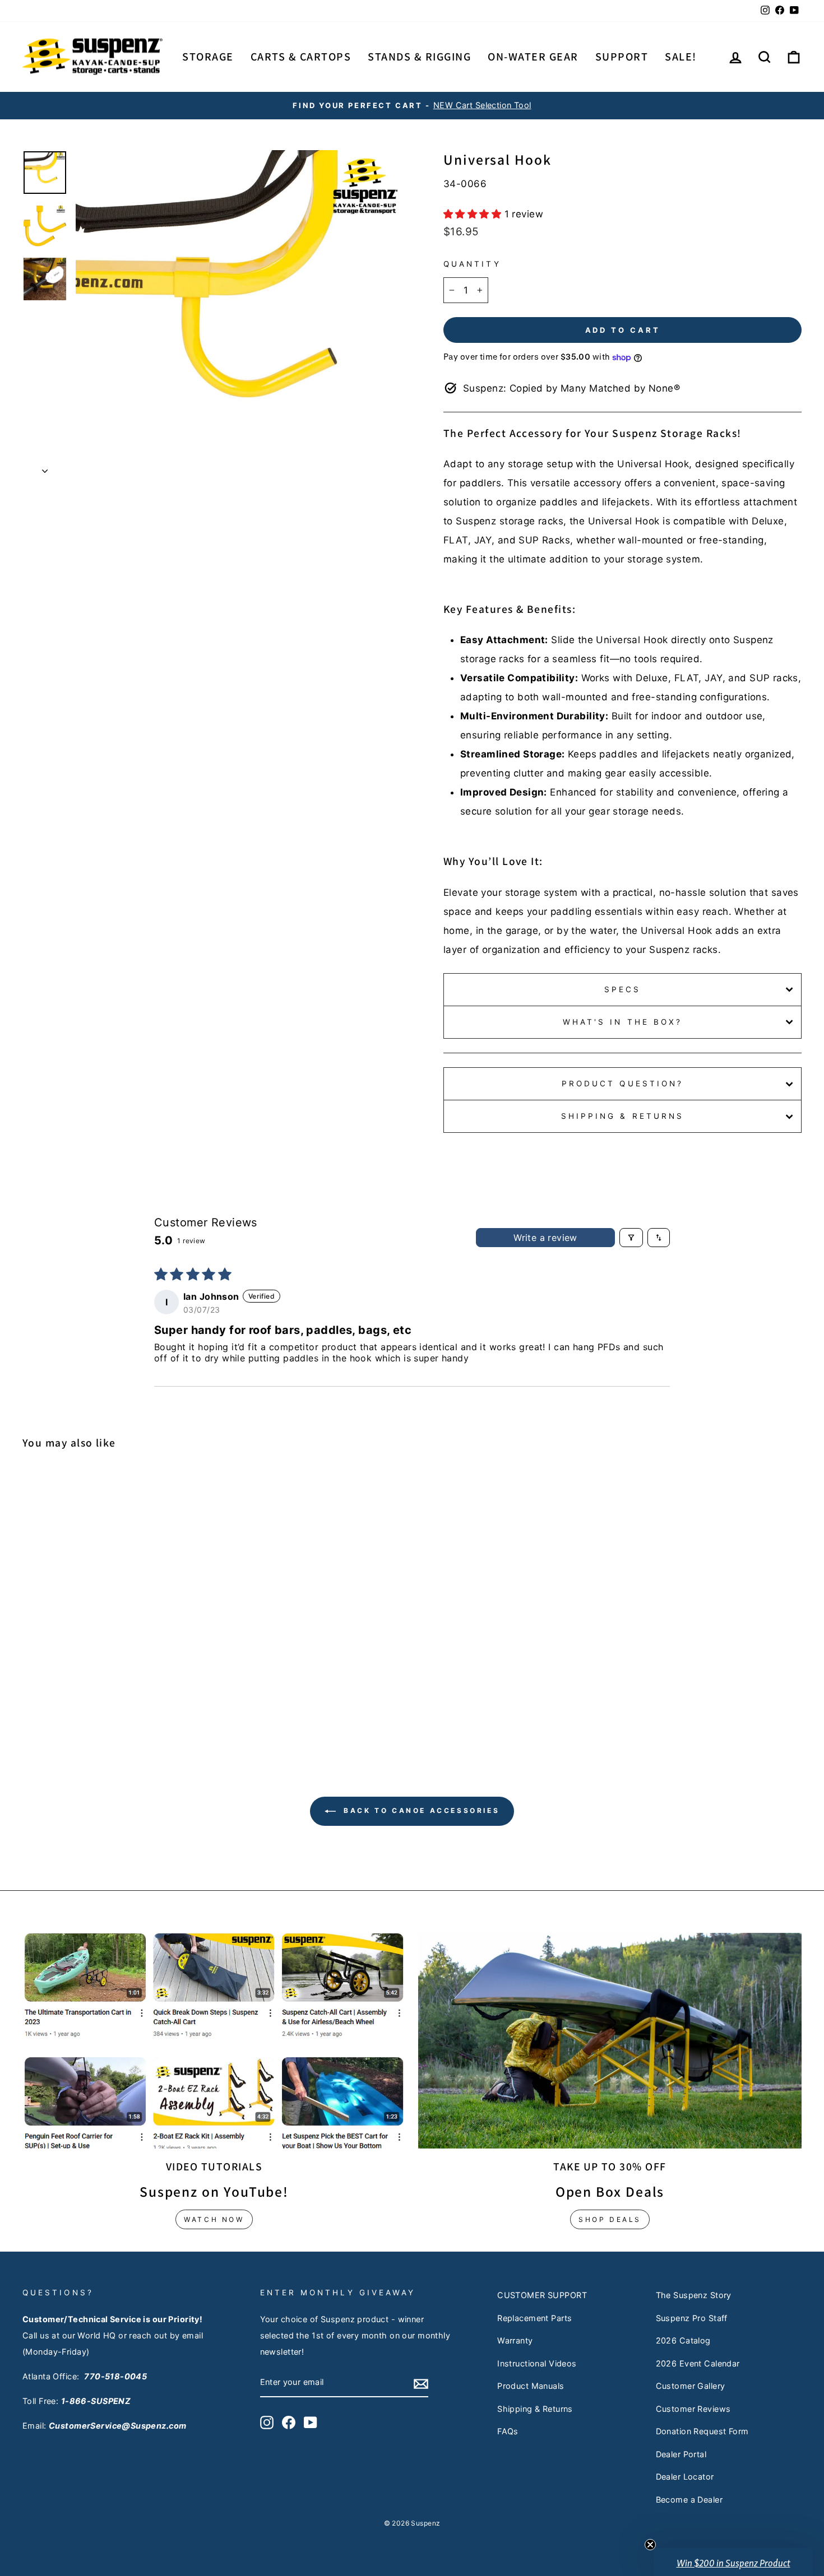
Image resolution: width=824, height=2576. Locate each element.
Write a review (545, 1238)
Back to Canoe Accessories (420, 1810)
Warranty (515, 2340)
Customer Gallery (691, 2386)
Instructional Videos (537, 2363)
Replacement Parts (534, 2318)
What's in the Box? (622, 1022)
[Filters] (631, 1238)
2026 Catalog (683, 2340)
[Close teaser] (650, 2545)
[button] (474, 214)
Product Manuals (531, 2386)
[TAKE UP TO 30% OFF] (610, 2041)
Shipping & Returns (622, 1116)
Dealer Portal (681, 2454)
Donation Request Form (702, 2431)
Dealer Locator (685, 2477)
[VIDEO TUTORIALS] (214, 2041)
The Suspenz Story (694, 2295)
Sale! (681, 57)
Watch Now (214, 2219)
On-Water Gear (533, 57)
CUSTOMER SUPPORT (542, 2295)
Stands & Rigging (419, 57)
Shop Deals (610, 2219)
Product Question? (622, 1084)
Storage (208, 57)
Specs (622, 989)
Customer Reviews (693, 2409)
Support (622, 57)
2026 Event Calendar (698, 2363)
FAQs (508, 2431)
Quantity (472, 264)
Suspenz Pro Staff (692, 2318)
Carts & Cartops (301, 57)
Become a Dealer (689, 2500)
